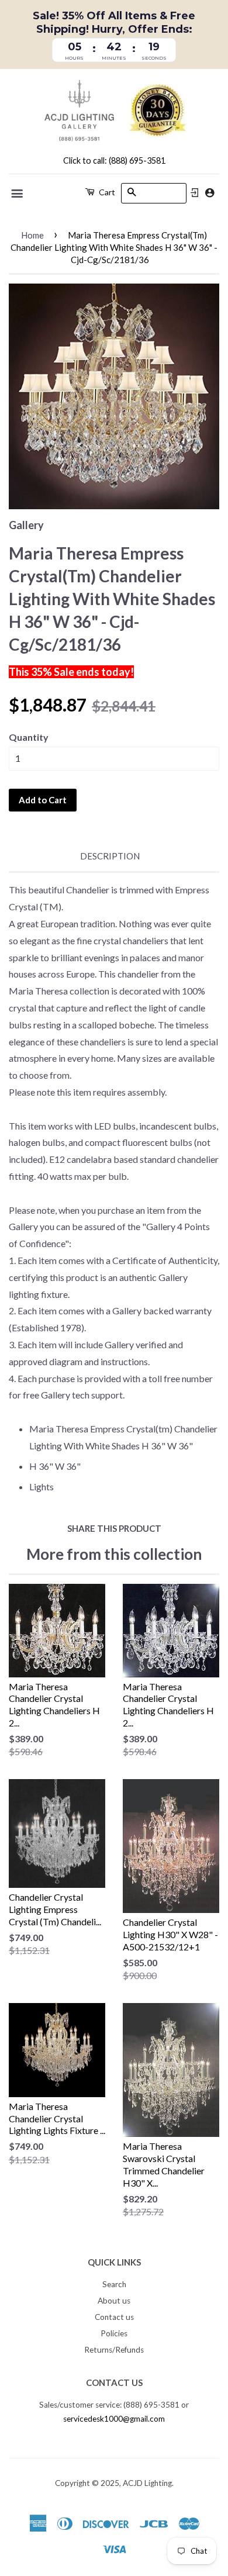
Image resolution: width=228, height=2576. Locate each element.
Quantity (29, 737)
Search (114, 2284)
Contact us (114, 2317)
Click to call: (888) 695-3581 (114, 160)
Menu (18, 194)
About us (114, 2301)
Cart (106, 192)
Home (32, 235)
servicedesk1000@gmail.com (114, 2419)
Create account (210, 193)
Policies (114, 2333)
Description (110, 856)
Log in (195, 193)
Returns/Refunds (114, 2350)
